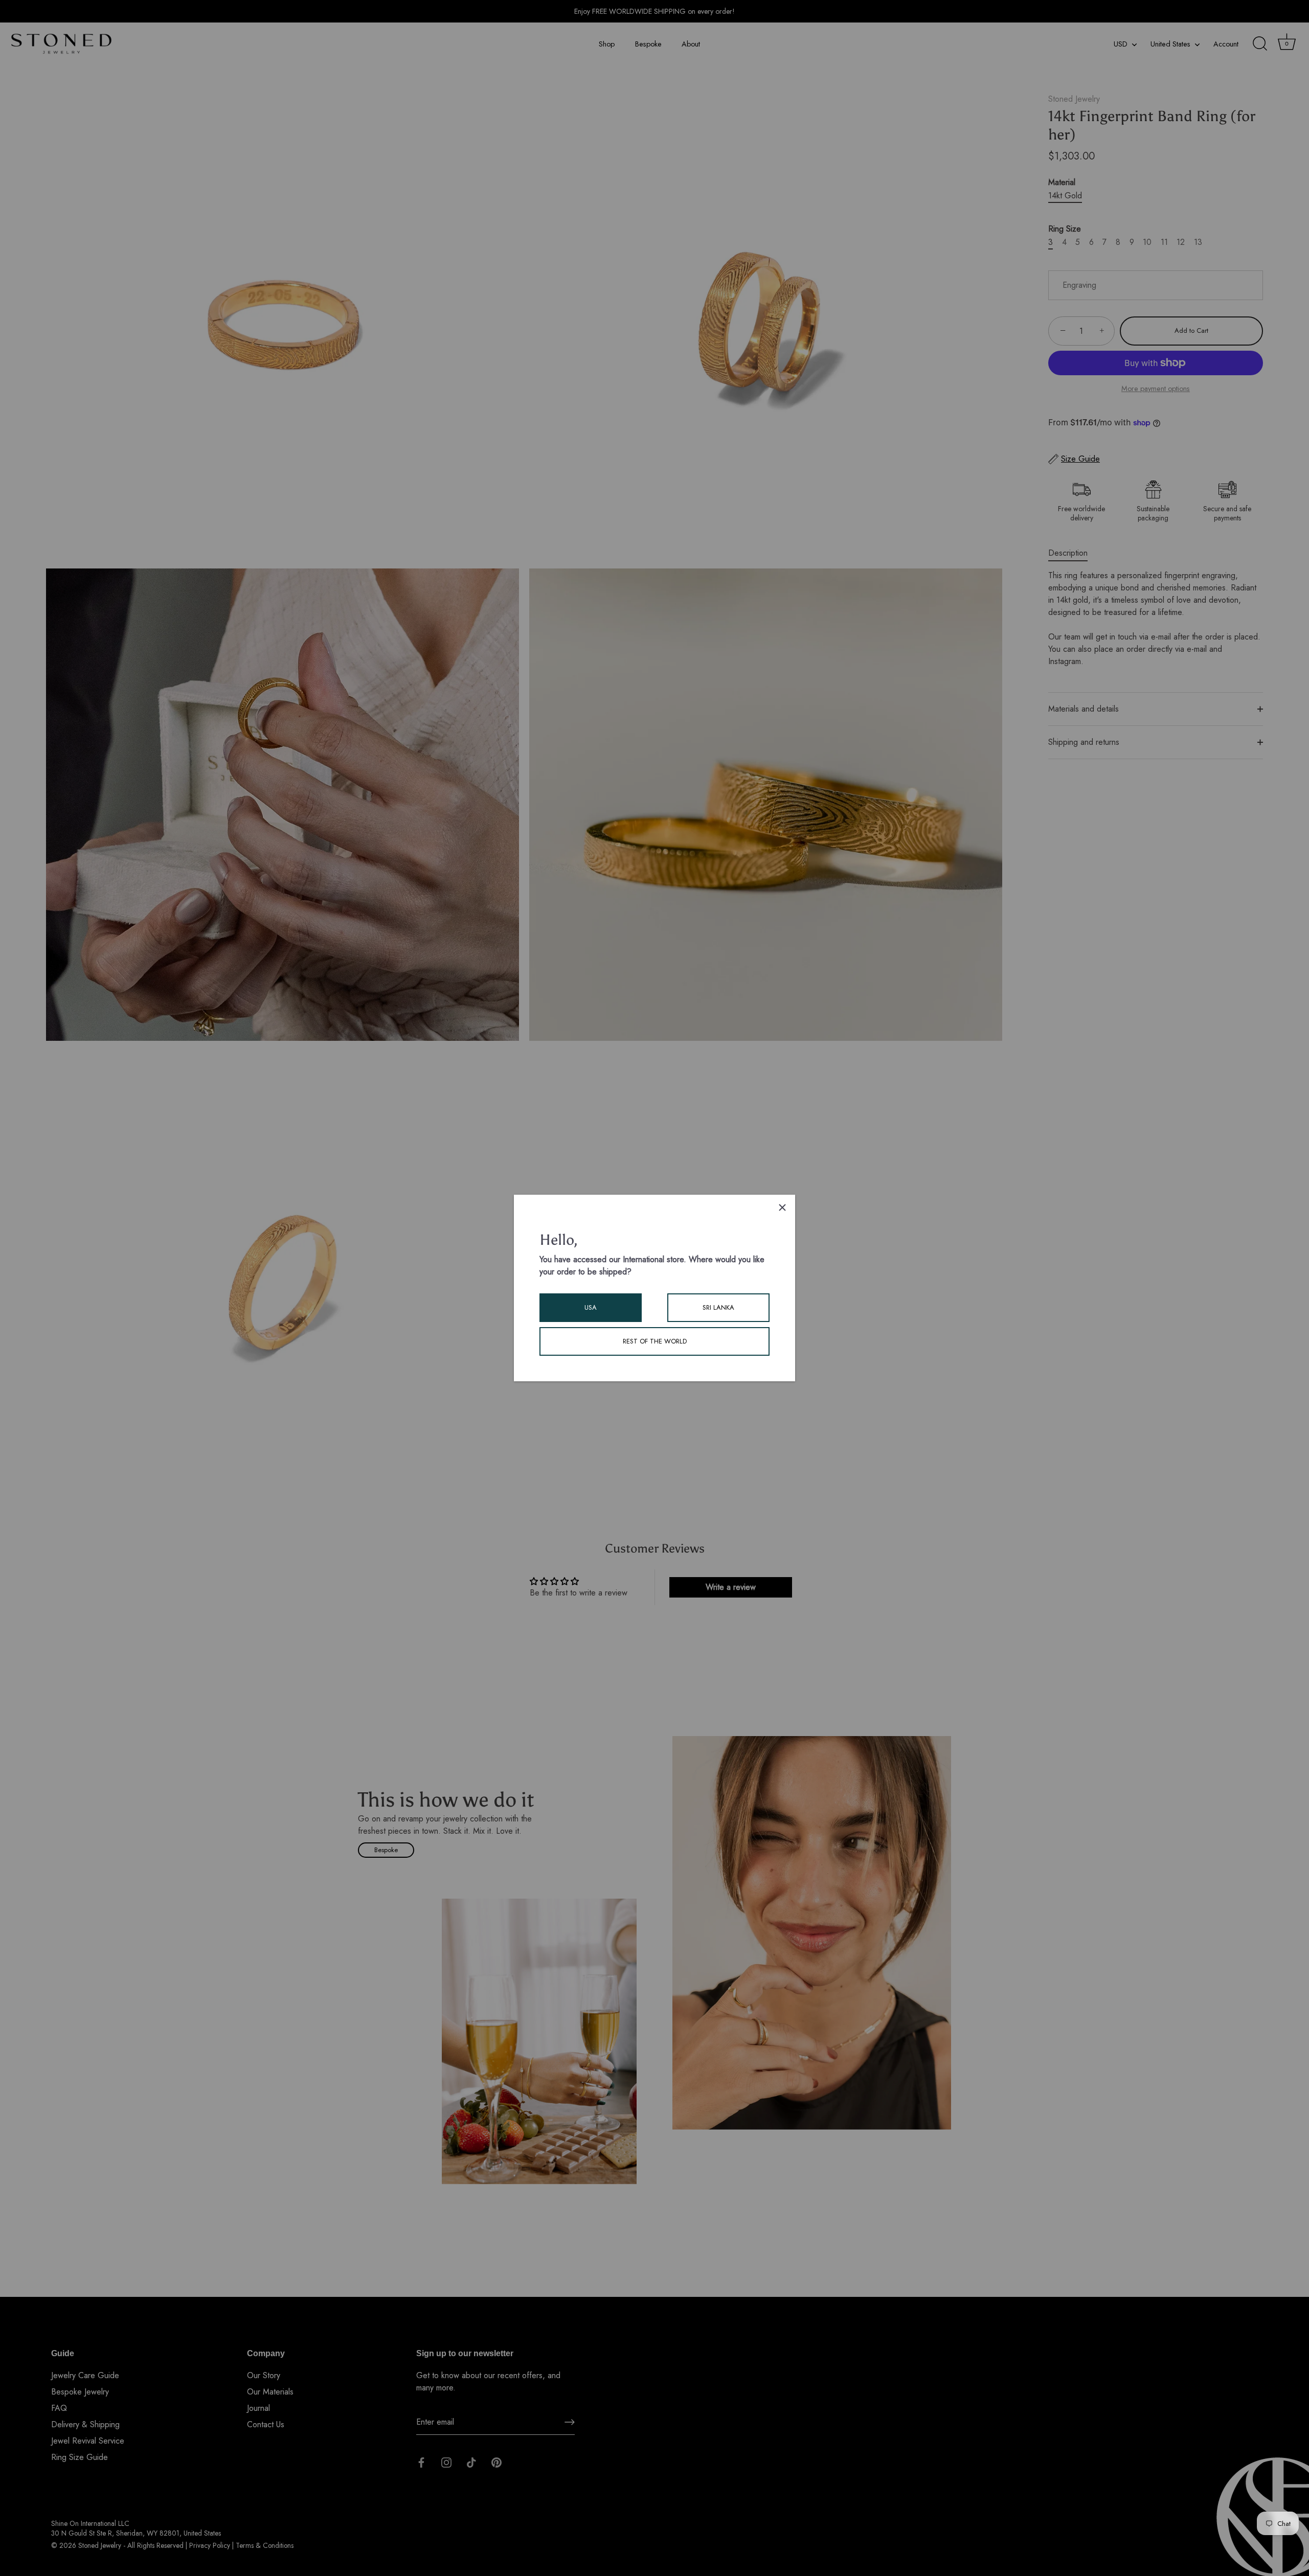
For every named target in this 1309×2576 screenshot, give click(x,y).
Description (1068, 553)
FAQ (59, 2409)
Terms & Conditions (265, 2545)
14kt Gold (1065, 196)
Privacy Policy (210, 2545)
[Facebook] (421, 2461)
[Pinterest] (496, 2461)
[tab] (1073, 553)
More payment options (1156, 389)
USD (1121, 44)
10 (1147, 242)
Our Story (264, 2376)
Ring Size (1065, 229)
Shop (607, 44)
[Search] (1260, 44)
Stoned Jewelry (1074, 99)
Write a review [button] (731, 1587)
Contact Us (266, 2425)
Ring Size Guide (80, 2458)
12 (1181, 242)
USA (591, 1307)
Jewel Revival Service (88, 2441)
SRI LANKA (718, 1307)
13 (1198, 242)
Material (1062, 182)
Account (1226, 44)
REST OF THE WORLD (655, 1341)
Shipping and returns (1084, 742)
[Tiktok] (471, 2461)
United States (1170, 44)
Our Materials (270, 2392)
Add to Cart (1191, 330)
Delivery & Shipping (85, 2425)
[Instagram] (446, 2461)
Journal (258, 2409)
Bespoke (648, 44)
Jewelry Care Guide (85, 2376)
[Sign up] (570, 2422)
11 (1164, 242)
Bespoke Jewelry (80, 2392)
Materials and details (1084, 709)
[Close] (782, 1207)
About (691, 44)
